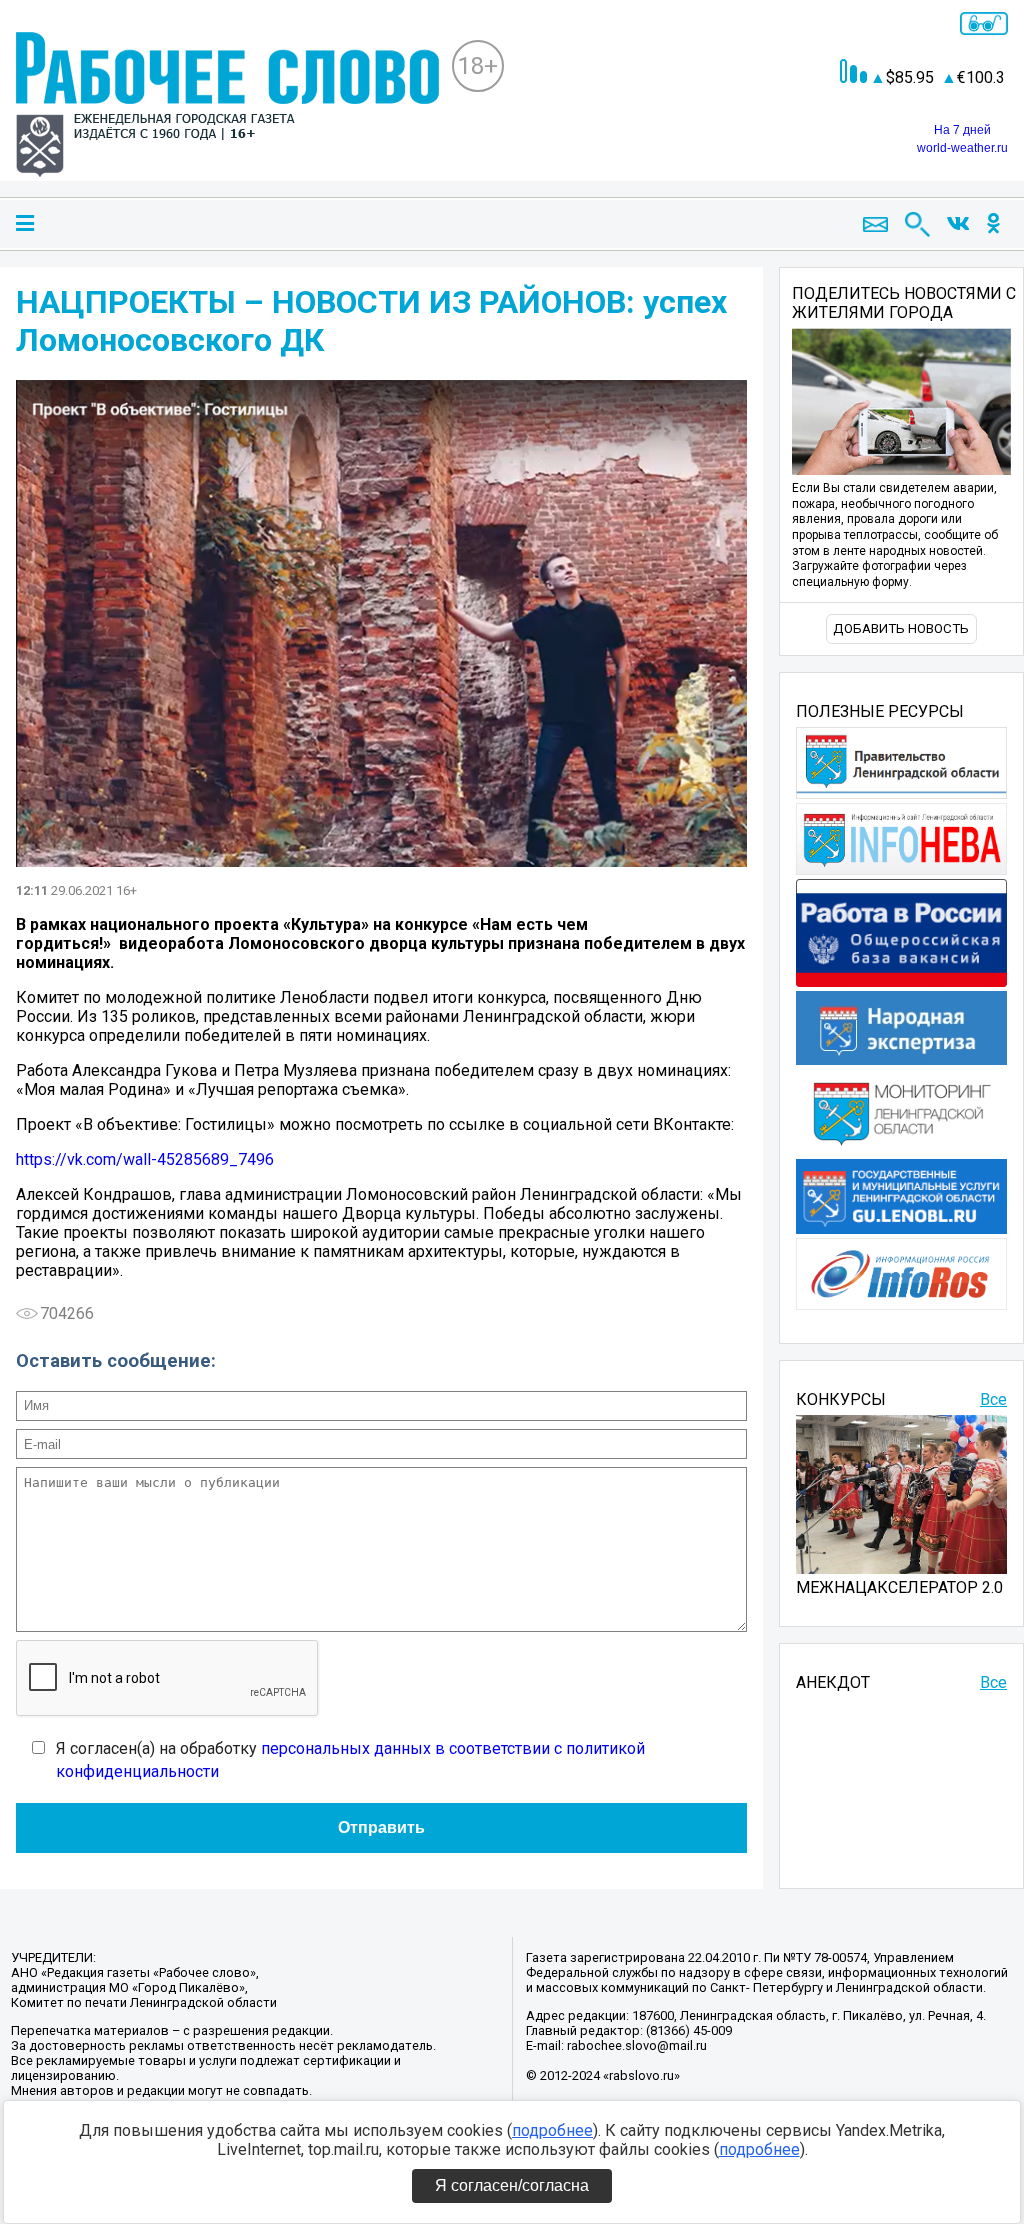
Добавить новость (901, 628)
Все (993, 1399)
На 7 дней (962, 130)
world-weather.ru (962, 148)
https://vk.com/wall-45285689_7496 (145, 1159)
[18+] (227, 106)
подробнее (552, 2130)
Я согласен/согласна (512, 2185)
